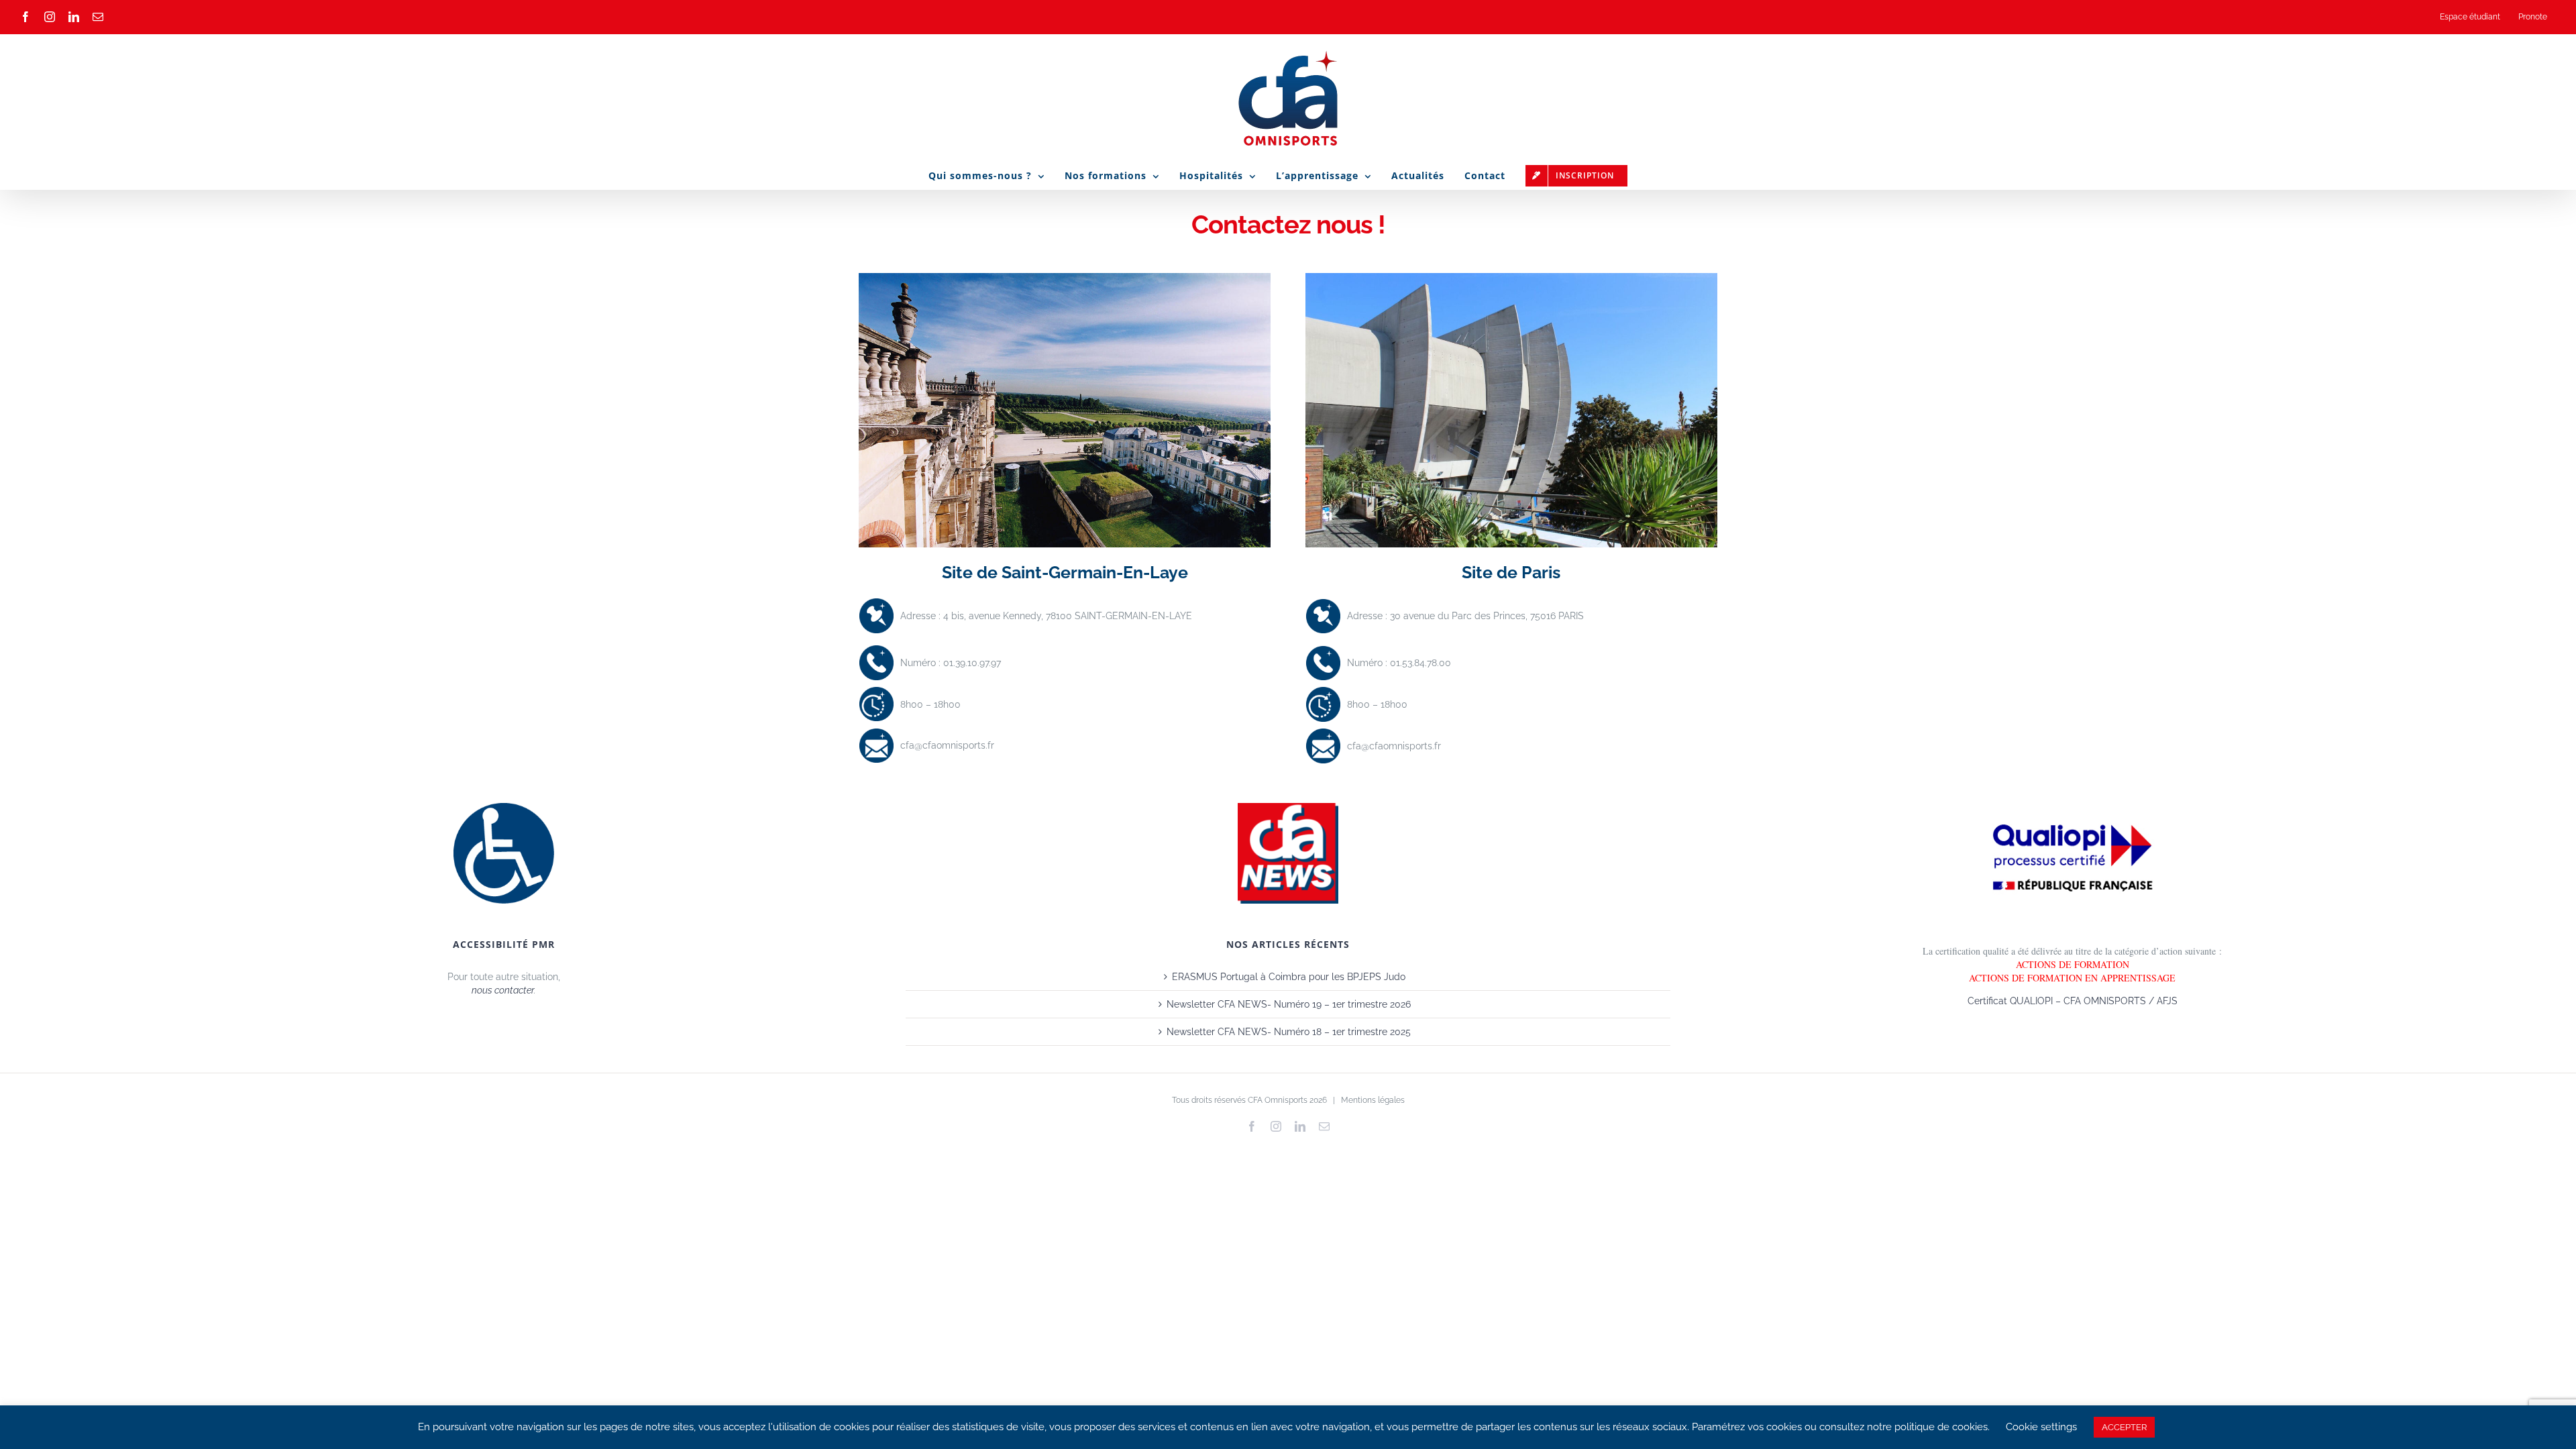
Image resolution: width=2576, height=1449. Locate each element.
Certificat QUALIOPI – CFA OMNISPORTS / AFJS (2073, 1001)
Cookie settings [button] (2041, 1427)
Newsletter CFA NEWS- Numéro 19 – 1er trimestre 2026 (1289, 1004)
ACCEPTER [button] (2124, 1427)
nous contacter (503, 990)
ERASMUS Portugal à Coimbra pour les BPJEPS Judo (1289, 977)
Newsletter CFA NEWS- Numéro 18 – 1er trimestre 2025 (1289, 1032)
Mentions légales (1373, 1100)
